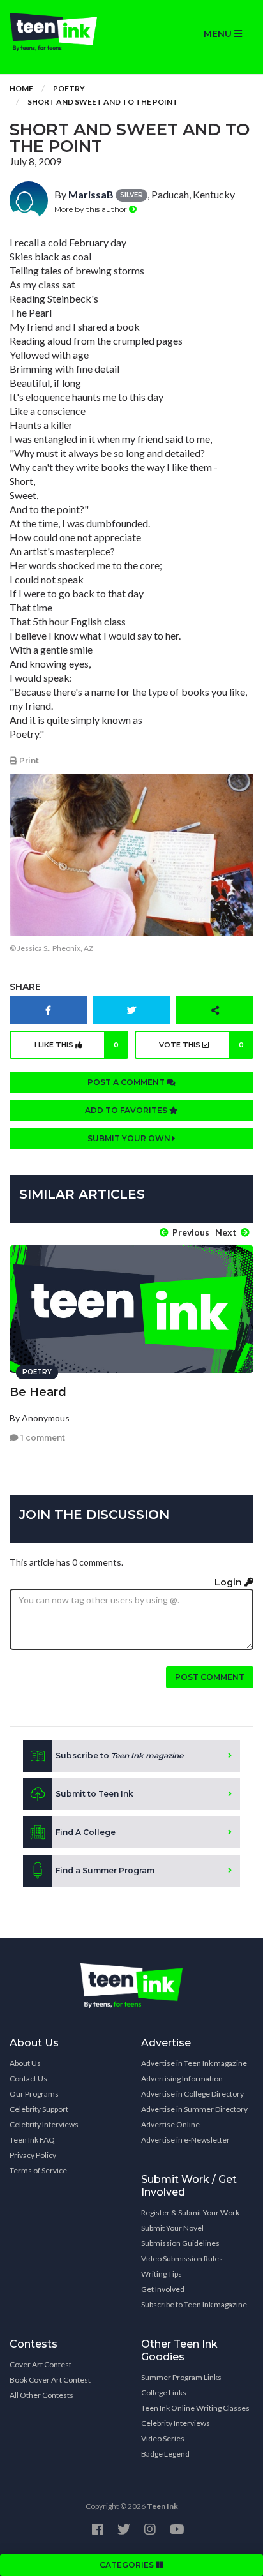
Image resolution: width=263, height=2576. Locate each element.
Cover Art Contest (41, 2364)
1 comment (42, 1438)
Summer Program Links (181, 2377)
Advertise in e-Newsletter (185, 2140)
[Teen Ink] (66, 32)
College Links (164, 2393)
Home (21, 88)
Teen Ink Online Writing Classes (195, 2408)
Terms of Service (38, 2170)
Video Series (163, 2438)
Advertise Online (170, 2124)
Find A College (86, 1832)
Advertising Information (182, 2078)
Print (28, 760)
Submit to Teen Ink (94, 1794)
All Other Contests (41, 2395)
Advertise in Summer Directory (194, 2109)
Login (229, 1582)
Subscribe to (119, 1756)
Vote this (202, 1045)
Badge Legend (165, 2454)
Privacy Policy (33, 2155)
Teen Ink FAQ (32, 2140)
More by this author (92, 209)
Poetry (69, 88)
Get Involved (163, 2289)
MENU (219, 34)
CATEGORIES (128, 2565)
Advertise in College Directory (192, 2094)
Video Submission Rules (182, 2258)
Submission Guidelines (180, 2243)
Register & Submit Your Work (190, 2213)
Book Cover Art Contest (50, 2380)
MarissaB (91, 194)
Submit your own (130, 1138)
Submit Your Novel (172, 2228)
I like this (77, 1045)
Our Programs (34, 2094)
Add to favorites (127, 1110)
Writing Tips (162, 2274)
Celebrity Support (39, 2109)
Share (25, 987)
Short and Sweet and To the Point (103, 102)
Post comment (210, 1677)
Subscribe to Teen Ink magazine (194, 2304)
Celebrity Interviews (44, 2124)
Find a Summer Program (105, 1870)
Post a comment (127, 1082)
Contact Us (28, 2078)
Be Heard (38, 1392)
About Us (25, 2063)
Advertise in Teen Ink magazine (194, 2063)
